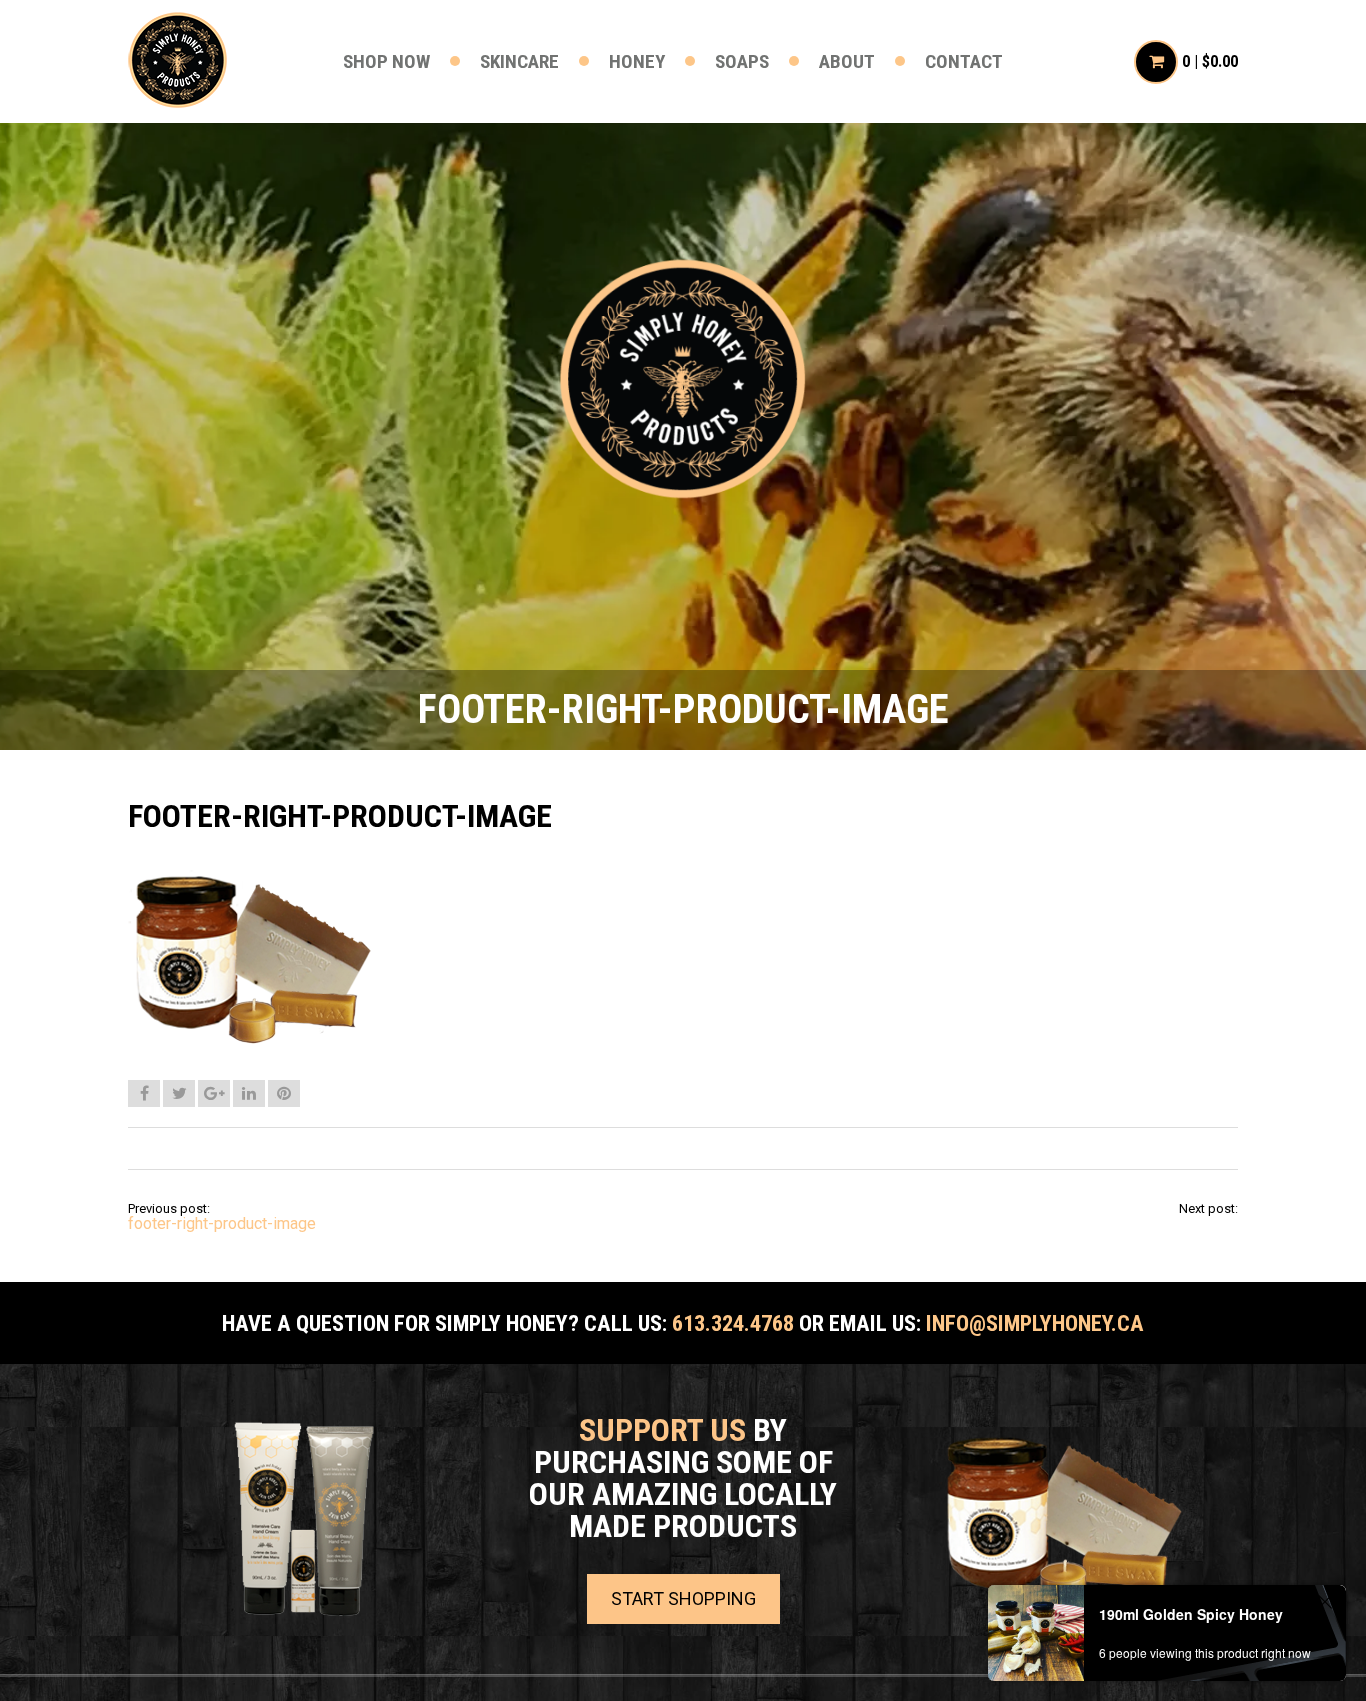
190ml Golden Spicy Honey (1191, 1614)
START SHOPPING (683, 1598)
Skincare (519, 61)
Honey (637, 61)
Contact (964, 61)
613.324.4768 (733, 1323)
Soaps (742, 61)
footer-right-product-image (222, 1223)
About (847, 61)
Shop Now (386, 61)
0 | (1210, 61)
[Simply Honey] (683, 380)
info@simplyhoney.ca (1035, 1323)
